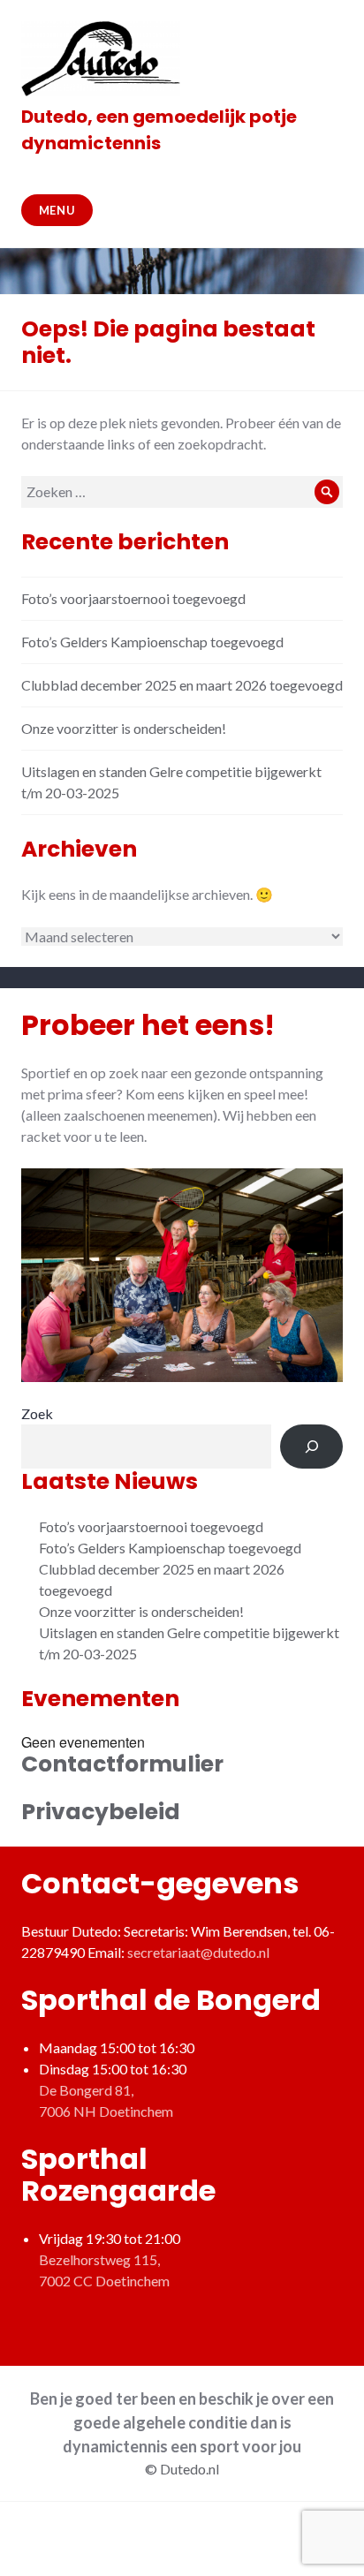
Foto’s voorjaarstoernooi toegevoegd (133, 598)
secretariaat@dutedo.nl (198, 1952)
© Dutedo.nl (182, 2469)
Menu (57, 210)
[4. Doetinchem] (182, 1276)
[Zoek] (311, 1446)
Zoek (37, 1413)
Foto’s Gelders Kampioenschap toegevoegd (152, 642)
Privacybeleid (101, 1812)
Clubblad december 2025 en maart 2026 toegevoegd (182, 685)
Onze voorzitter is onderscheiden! (124, 728)
